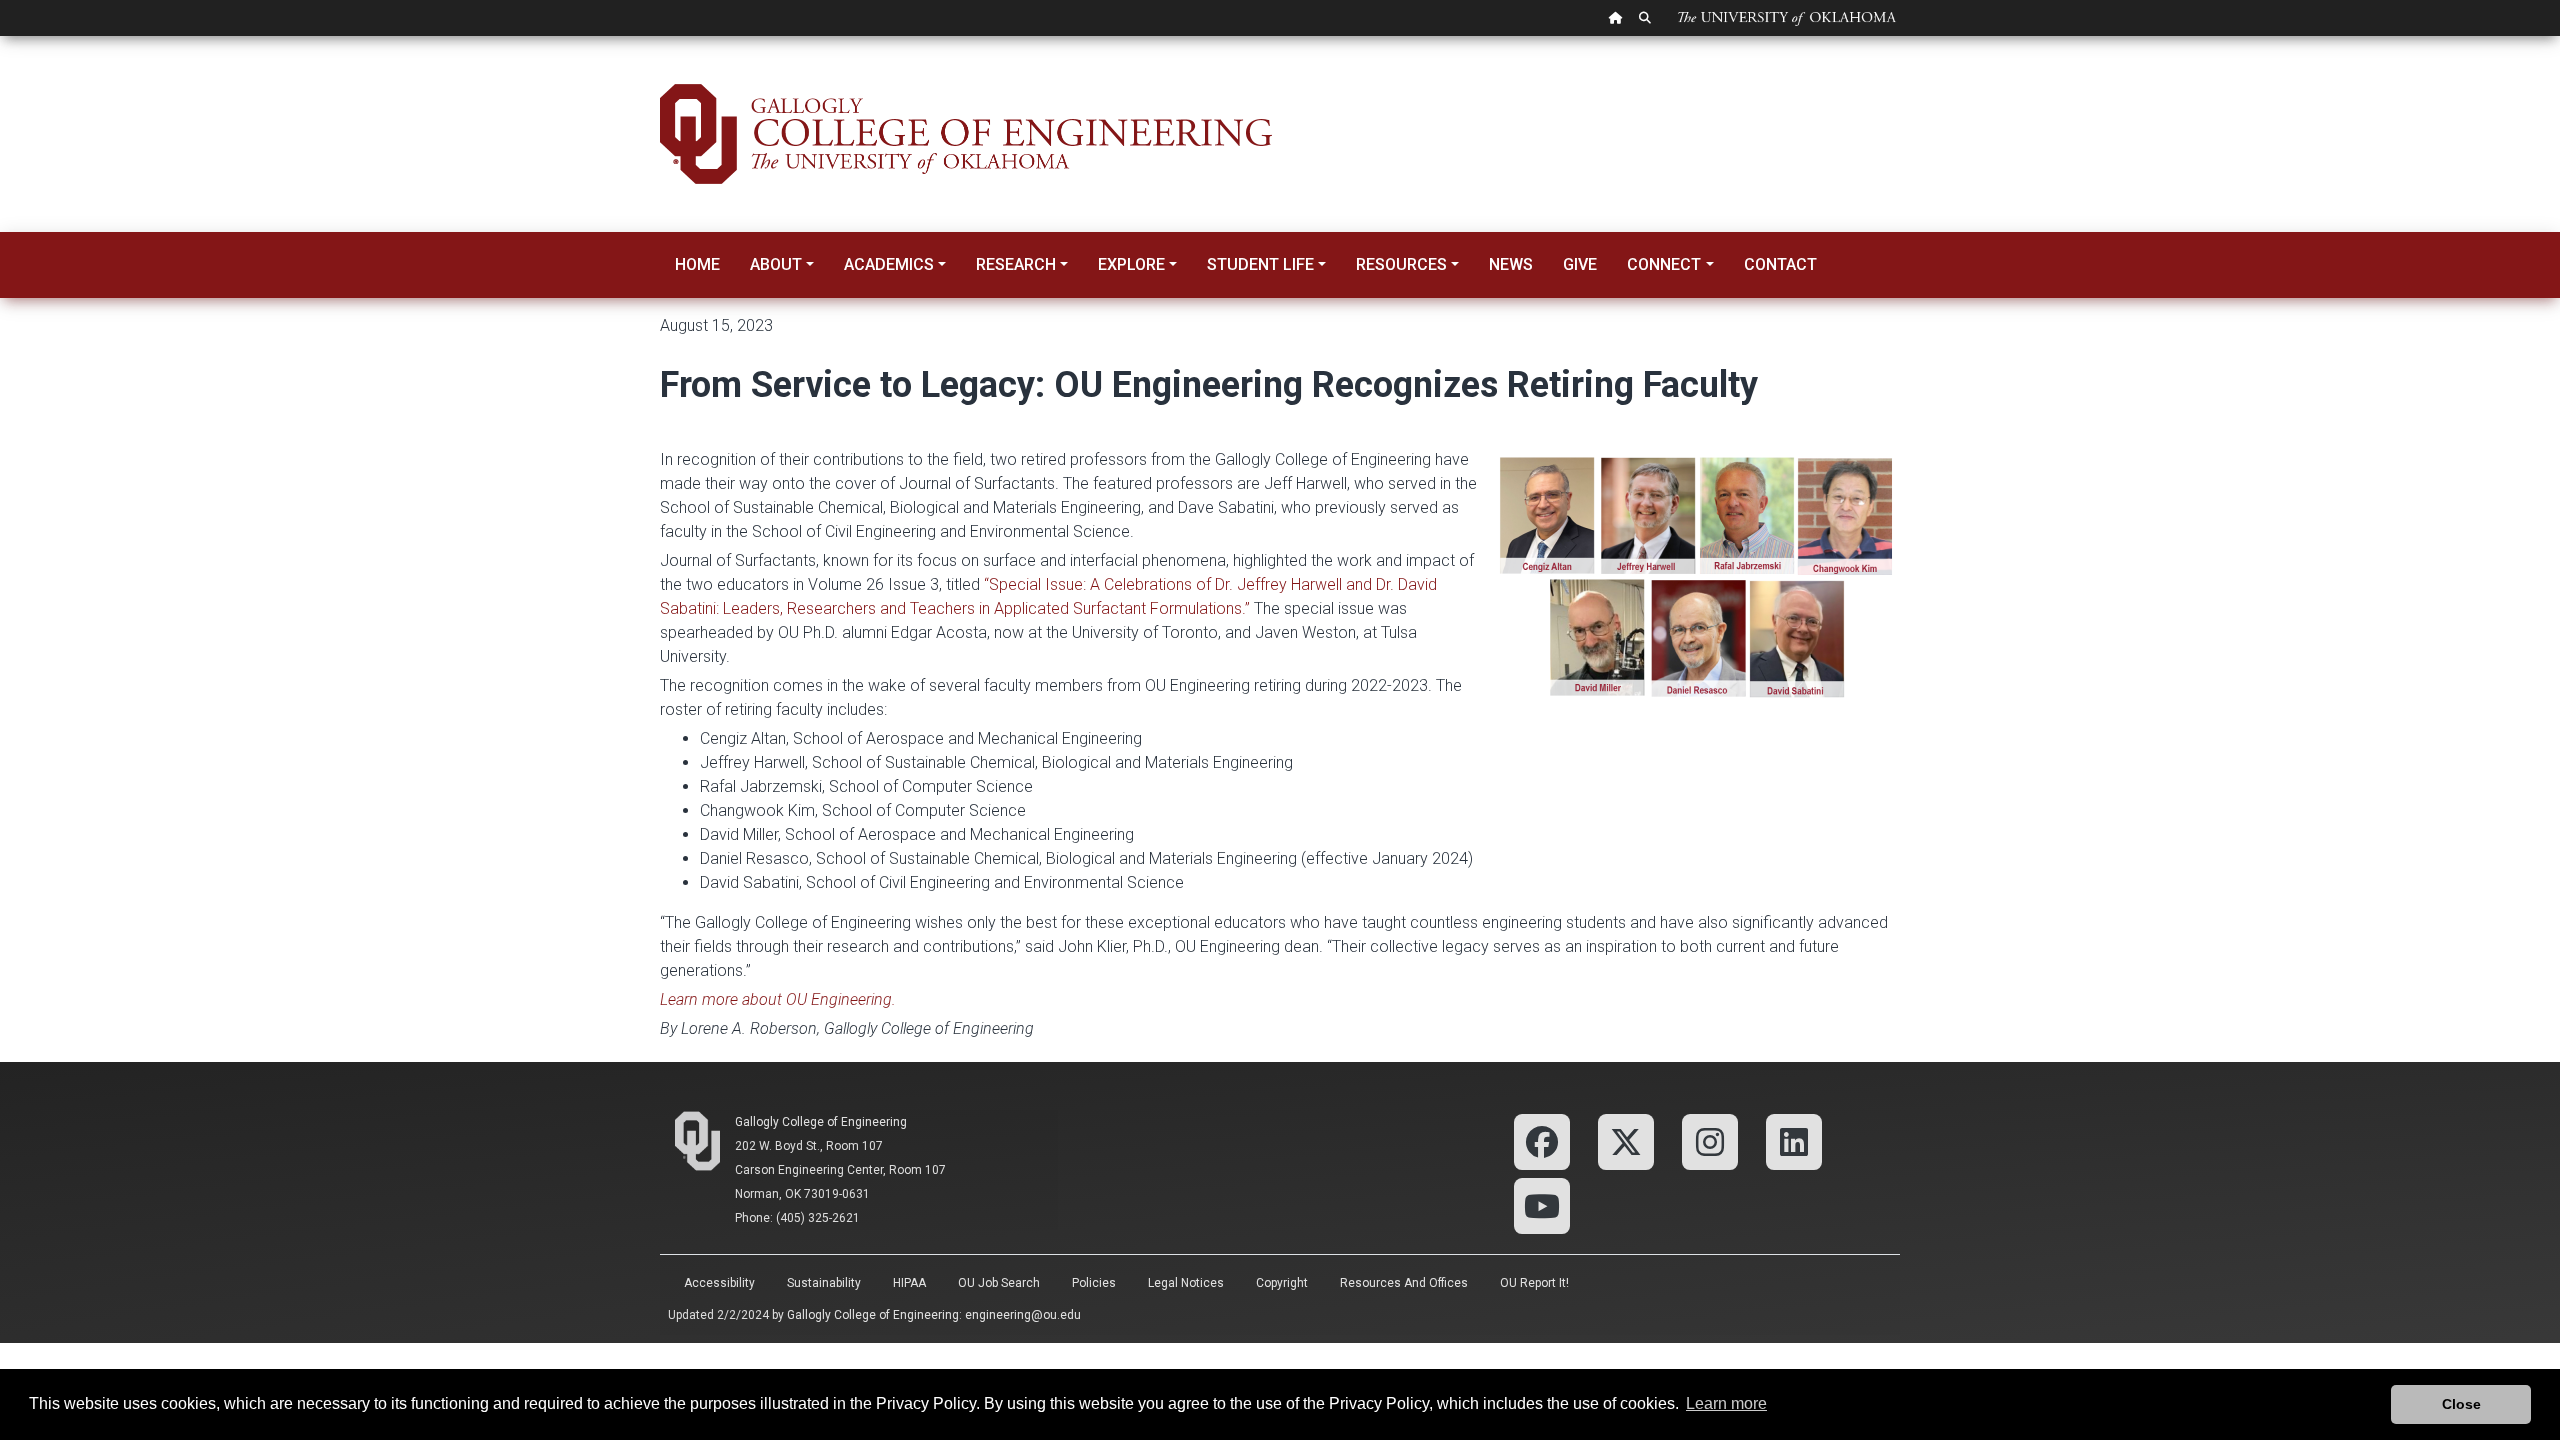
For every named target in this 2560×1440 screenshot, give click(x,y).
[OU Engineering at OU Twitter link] (1626, 1140)
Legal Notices (1186, 1283)
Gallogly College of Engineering (821, 1122)
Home (697, 264)
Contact (1780, 264)
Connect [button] (1664, 264)
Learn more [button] (1726, 1403)
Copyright (1282, 1283)
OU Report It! (1534, 1283)
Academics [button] (889, 264)
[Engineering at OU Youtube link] (1542, 1204)
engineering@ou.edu (1023, 1315)
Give (1580, 264)
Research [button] (1016, 264)
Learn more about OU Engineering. (778, 999)
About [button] (776, 264)
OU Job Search (999, 1283)
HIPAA (909, 1283)
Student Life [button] (1260, 264)
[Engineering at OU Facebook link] (1542, 1140)
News (1511, 264)
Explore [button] (1131, 264)
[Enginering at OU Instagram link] (1710, 1140)
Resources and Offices (1404, 1283)
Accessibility (719, 1283)
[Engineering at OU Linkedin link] (1794, 1140)
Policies (1094, 1283)
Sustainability (824, 1283)
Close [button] (2461, 1404)
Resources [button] (1401, 264)
